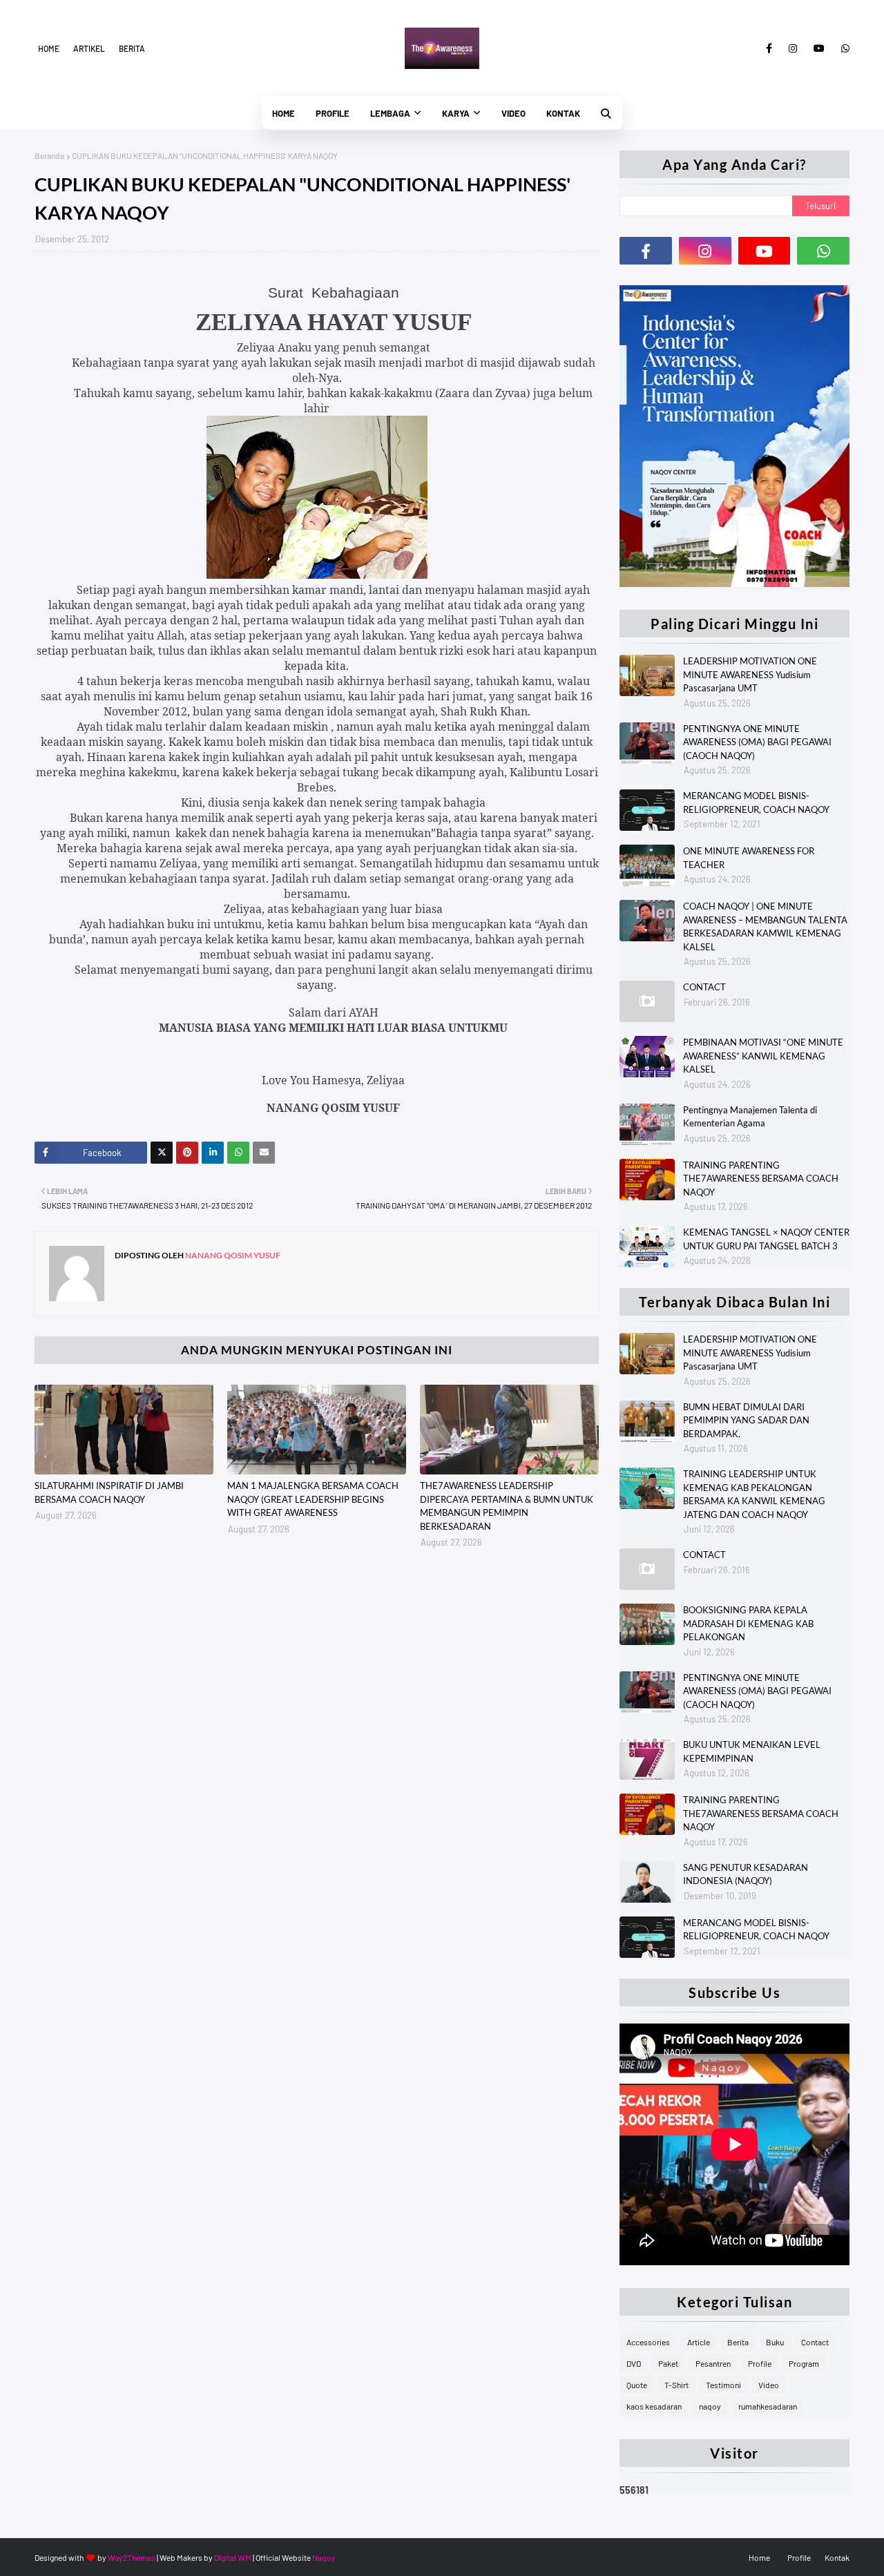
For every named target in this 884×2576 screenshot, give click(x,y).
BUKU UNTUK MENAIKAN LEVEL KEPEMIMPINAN (752, 1751)
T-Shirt (676, 2385)
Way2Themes (132, 2557)
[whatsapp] (843, 48)
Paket (668, 2363)
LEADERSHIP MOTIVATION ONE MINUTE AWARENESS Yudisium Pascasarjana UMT (750, 674)
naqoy (710, 2406)
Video (769, 2385)
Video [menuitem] (513, 113)
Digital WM (233, 2557)
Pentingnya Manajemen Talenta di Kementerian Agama (750, 1117)
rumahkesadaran (768, 2406)
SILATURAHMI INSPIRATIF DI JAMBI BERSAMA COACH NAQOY (109, 1492)
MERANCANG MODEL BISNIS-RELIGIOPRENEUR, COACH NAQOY (756, 802)
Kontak (837, 2557)
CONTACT (704, 987)
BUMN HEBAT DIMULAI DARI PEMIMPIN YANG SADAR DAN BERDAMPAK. (746, 1420)
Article (699, 2342)
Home (49, 48)
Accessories (648, 2342)
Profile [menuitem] (333, 113)
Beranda (49, 155)
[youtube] (819, 48)
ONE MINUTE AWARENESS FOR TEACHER (749, 858)
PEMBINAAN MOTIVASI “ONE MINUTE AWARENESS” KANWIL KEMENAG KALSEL (763, 1056)
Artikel (89, 48)
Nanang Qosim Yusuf (232, 1255)
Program (804, 2363)
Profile (760, 2363)
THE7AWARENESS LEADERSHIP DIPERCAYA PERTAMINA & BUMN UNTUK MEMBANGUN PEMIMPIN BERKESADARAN (507, 1506)
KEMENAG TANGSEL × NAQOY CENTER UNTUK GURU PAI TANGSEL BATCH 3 (766, 1239)
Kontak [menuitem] (563, 113)
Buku (775, 2342)
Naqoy (324, 2557)
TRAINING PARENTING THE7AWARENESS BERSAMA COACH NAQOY (761, 1179)
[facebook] (769, 48)
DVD (634, 2363)
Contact (815, 2342)
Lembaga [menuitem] (390, 113)
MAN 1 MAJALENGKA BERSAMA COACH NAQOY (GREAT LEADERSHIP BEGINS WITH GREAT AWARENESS (313, 1499)
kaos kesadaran (654, 2406)
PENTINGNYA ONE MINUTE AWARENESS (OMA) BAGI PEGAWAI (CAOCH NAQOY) (757, 742)
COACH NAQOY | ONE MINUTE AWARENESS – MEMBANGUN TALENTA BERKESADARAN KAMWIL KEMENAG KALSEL (765, 926)
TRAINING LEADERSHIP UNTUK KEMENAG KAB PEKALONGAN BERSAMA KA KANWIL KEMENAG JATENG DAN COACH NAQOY (754, 1494)
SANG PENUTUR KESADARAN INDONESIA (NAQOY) (746, 1874)
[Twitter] (162, 1153)
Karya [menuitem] (456, 113)
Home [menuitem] (284, 113)
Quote (637, 2385)
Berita (132, 48)
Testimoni (723, 2385)
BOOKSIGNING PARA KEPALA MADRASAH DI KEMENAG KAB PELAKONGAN (748, 1623)
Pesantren (713, 2363)
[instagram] (793, 48)
